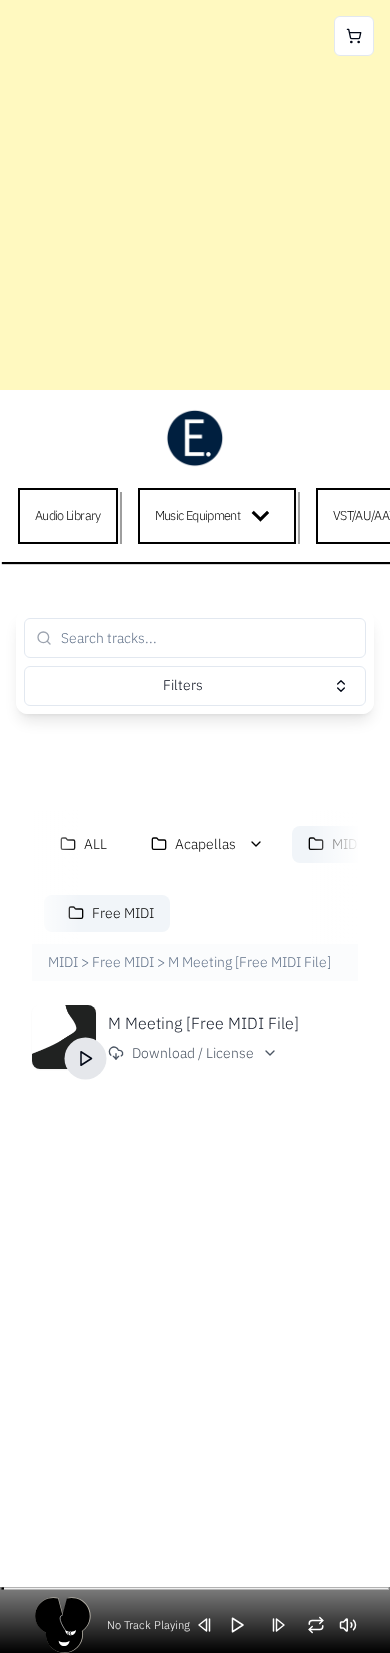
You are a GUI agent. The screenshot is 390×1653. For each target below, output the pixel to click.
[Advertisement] (195, 195)
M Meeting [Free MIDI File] (203, 1023)
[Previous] (212, 1625)
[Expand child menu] (264, 516)
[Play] (86, 1058)
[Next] (285, 1625)
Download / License (193, 1053)
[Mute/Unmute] (355, 1625)
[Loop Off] (323, 1625)
